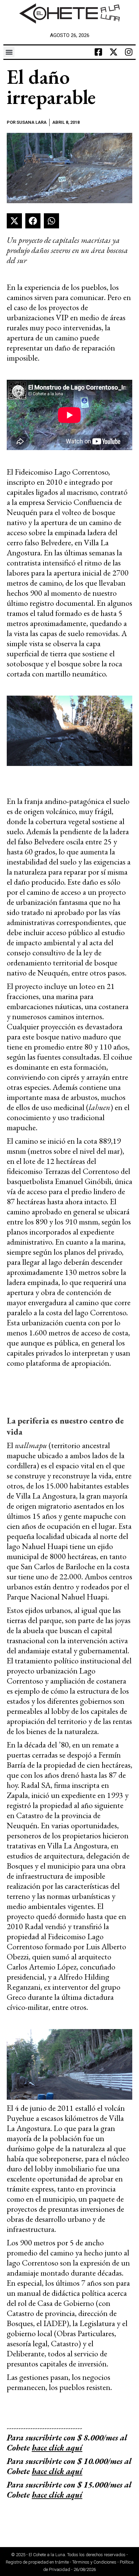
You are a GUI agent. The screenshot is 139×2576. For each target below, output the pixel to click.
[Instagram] (129, 52)
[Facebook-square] (99, 52)
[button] (9, 52)
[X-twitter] (114, 52)
